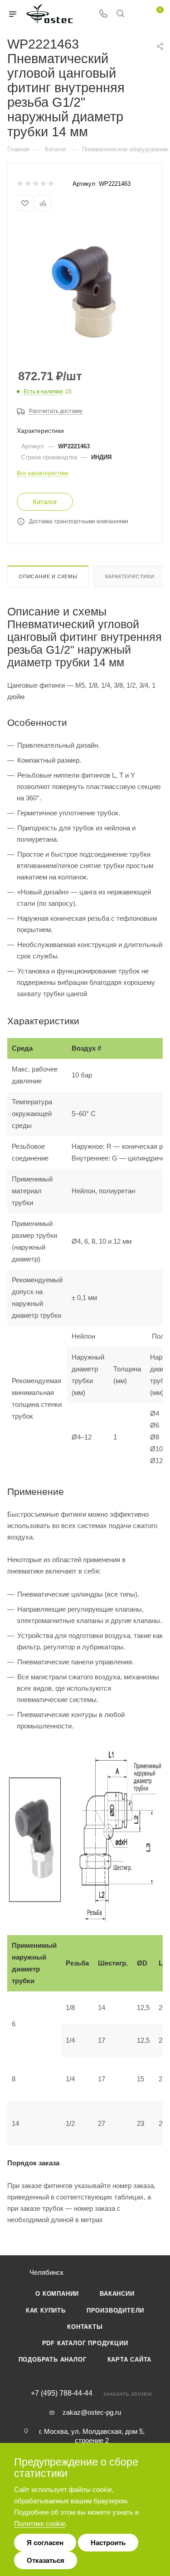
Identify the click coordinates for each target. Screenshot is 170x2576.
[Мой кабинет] (137, 14)
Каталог (45, 502)
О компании (57, 2294)
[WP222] (85, 291)
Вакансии (117, 2294)
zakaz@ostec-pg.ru (92, 2412)
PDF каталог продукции (85, 2343)
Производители (115, 2310)
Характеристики (130, 576)
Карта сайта (130, 2360)
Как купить (46, 2310)
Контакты (85, 2327)
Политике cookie (40, 2524)
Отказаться (46, 2560)
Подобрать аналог (53, 2360)
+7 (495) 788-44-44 (62, 2393)
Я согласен (45, 2543)
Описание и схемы (48, 576)
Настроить (108, 2543)
